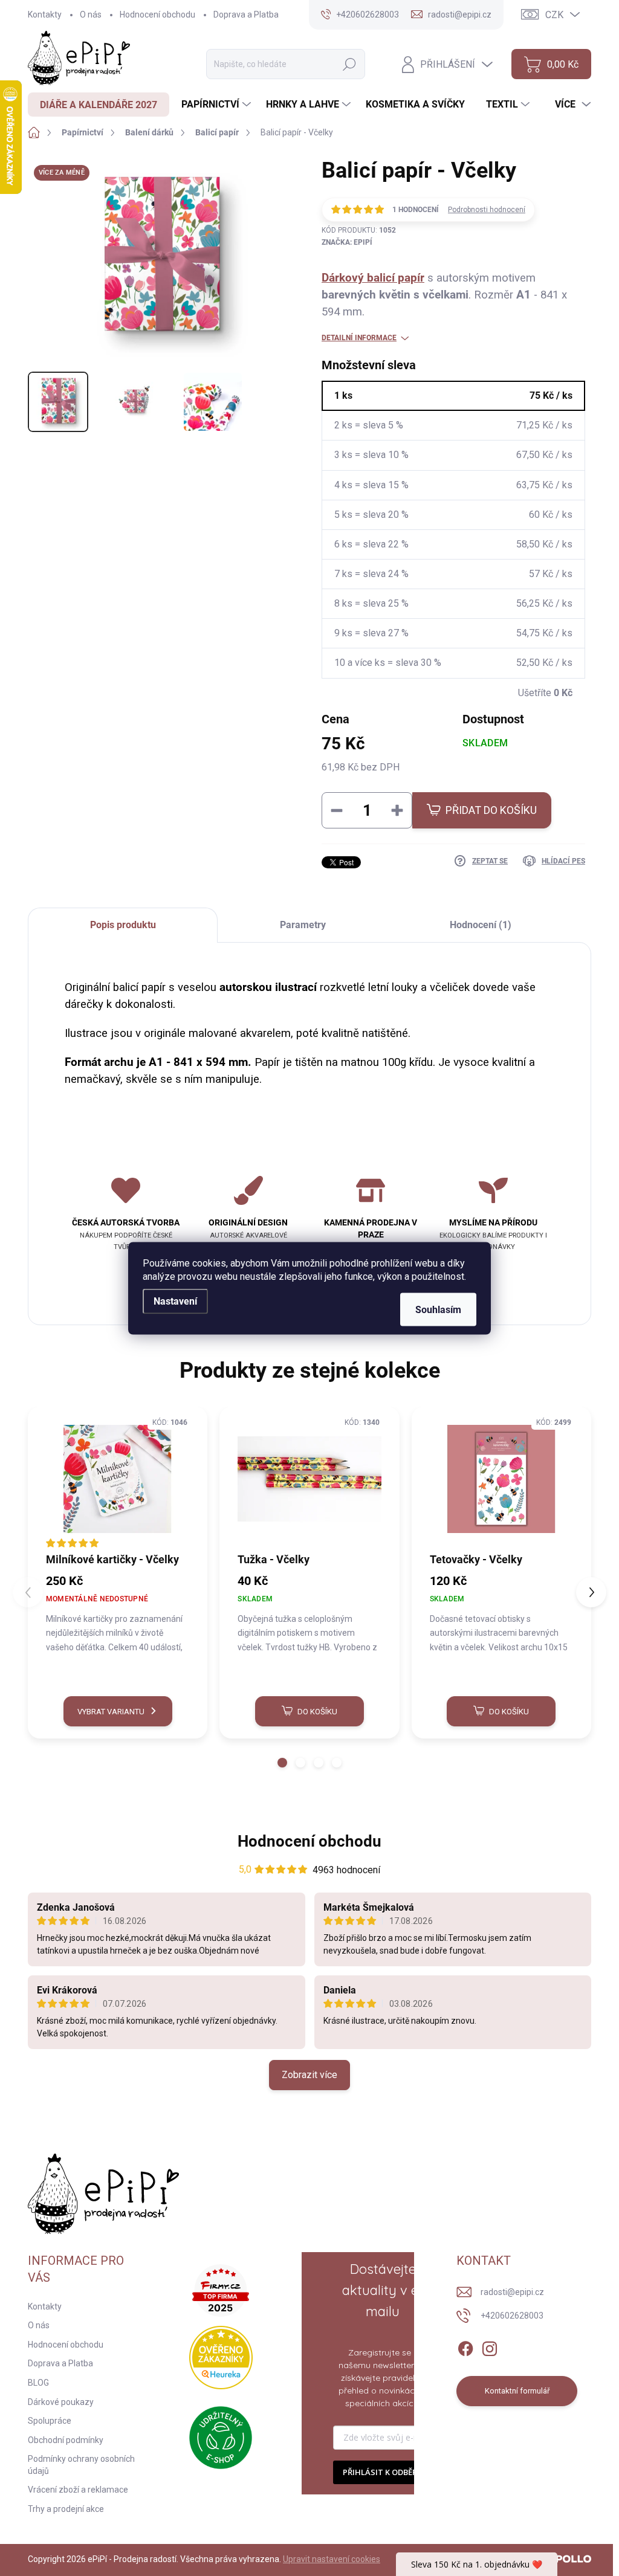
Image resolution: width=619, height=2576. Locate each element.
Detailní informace (359, 338)
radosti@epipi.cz (512, 2292)
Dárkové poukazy (61, 2402)
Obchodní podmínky (66, 2440)
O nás (91, 15)
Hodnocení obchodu (157, 15)
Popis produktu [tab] (123, 925)
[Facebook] (465, 2346)
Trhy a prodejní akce (66, 2509)
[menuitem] (99, 105)
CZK (554, 15)
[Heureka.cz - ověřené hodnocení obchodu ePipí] (221, 2358)
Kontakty (45, 15)
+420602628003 (512, 2316)
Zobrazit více (309, 2075)
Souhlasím (438, 1309)
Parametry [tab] (303, 925)
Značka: (347, 242)
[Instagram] (490, 2346)
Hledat (349, 64)
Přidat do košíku (491, 810)
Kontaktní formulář (517, 2391)
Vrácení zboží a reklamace (78, 2490)
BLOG (38, 2383)
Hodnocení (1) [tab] (481, 925)
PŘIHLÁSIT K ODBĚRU (383, 2472)
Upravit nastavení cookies (332, 2559)
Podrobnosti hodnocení (487, 210)
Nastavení (175, 1301)
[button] (282, 1763)
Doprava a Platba (246, 15)
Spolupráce (50, 2421)
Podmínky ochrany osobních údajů (81, 2465)
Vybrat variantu (111, 1712)
